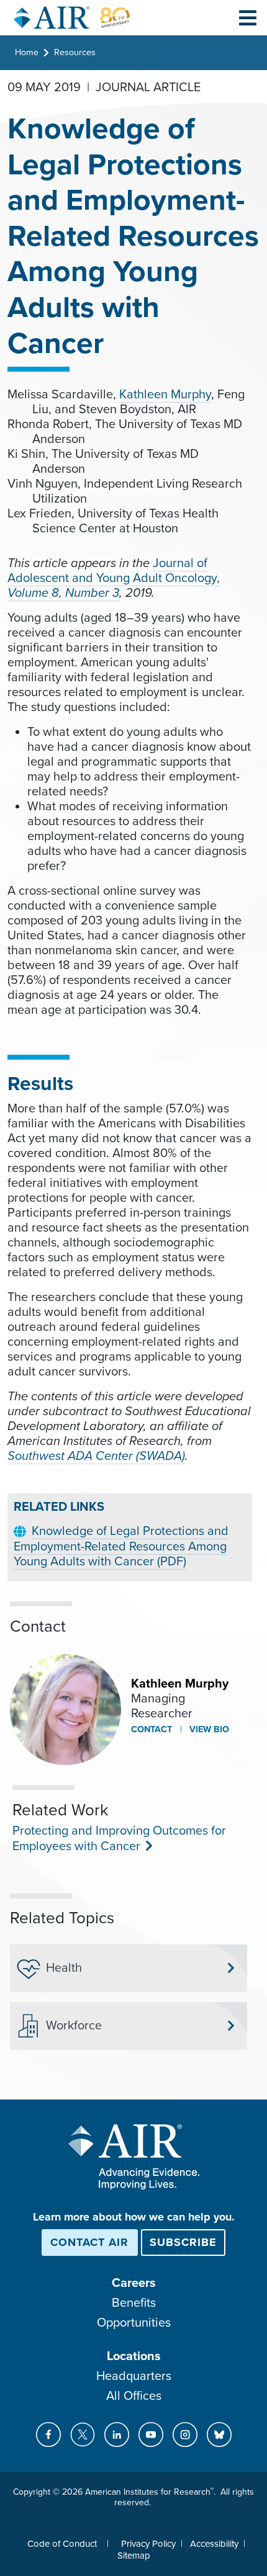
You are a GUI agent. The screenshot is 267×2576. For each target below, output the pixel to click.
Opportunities (134, 2323)
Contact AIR (89, 2242)
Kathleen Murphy (165, 395)
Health (64, 1968)
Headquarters (134, 2376)
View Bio (208, 1729)
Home (27, 52)
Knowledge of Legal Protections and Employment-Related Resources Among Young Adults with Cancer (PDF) (121, 1546)
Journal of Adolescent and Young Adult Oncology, (114, 571)
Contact (152, 1729)
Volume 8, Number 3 (63, 593)
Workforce (74, 2026)
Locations (134, 2356)
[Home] (72, 18)
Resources (75, 52)
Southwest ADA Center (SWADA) (96, 1456)
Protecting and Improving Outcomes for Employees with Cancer (119, 1839)
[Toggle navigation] (248, 17)
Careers (134, 2283)
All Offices (134, 2396)
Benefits (134, 2303)
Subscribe (183, 2242)
